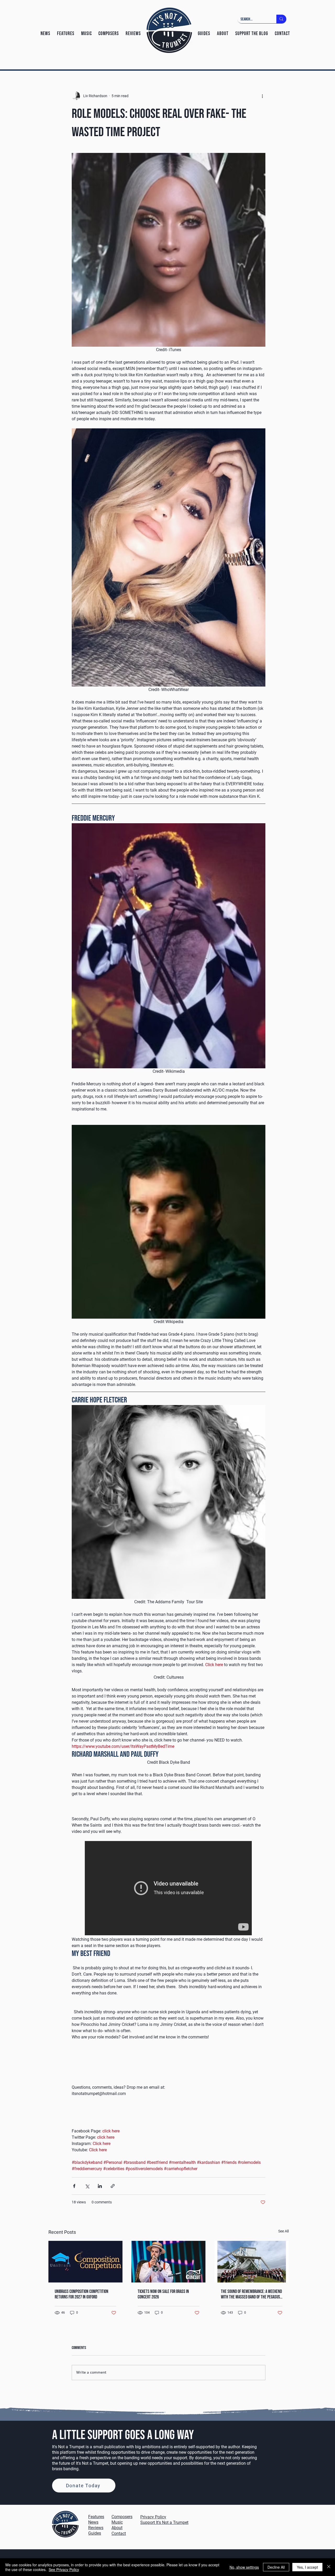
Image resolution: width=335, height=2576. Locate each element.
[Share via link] (113, 2186)
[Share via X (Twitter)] (87, 2186)
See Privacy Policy (64, 2569)
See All (283, 2231)
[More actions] (262, 96)
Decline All (276, 2567)
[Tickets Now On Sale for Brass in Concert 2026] (168, 2262)
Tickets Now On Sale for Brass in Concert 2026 (163, 2294)
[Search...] (281, 19)
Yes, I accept (307, 2567)
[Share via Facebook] (74, 2186)
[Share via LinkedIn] (100, 2186)
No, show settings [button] (244, 2567)
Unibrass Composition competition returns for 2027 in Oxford (82, 2294)
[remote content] (169, 1889)
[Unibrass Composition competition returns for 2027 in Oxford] (85, 2262)
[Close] (329, 2567)
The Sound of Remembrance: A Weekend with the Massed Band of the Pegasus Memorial (251, 2294)
